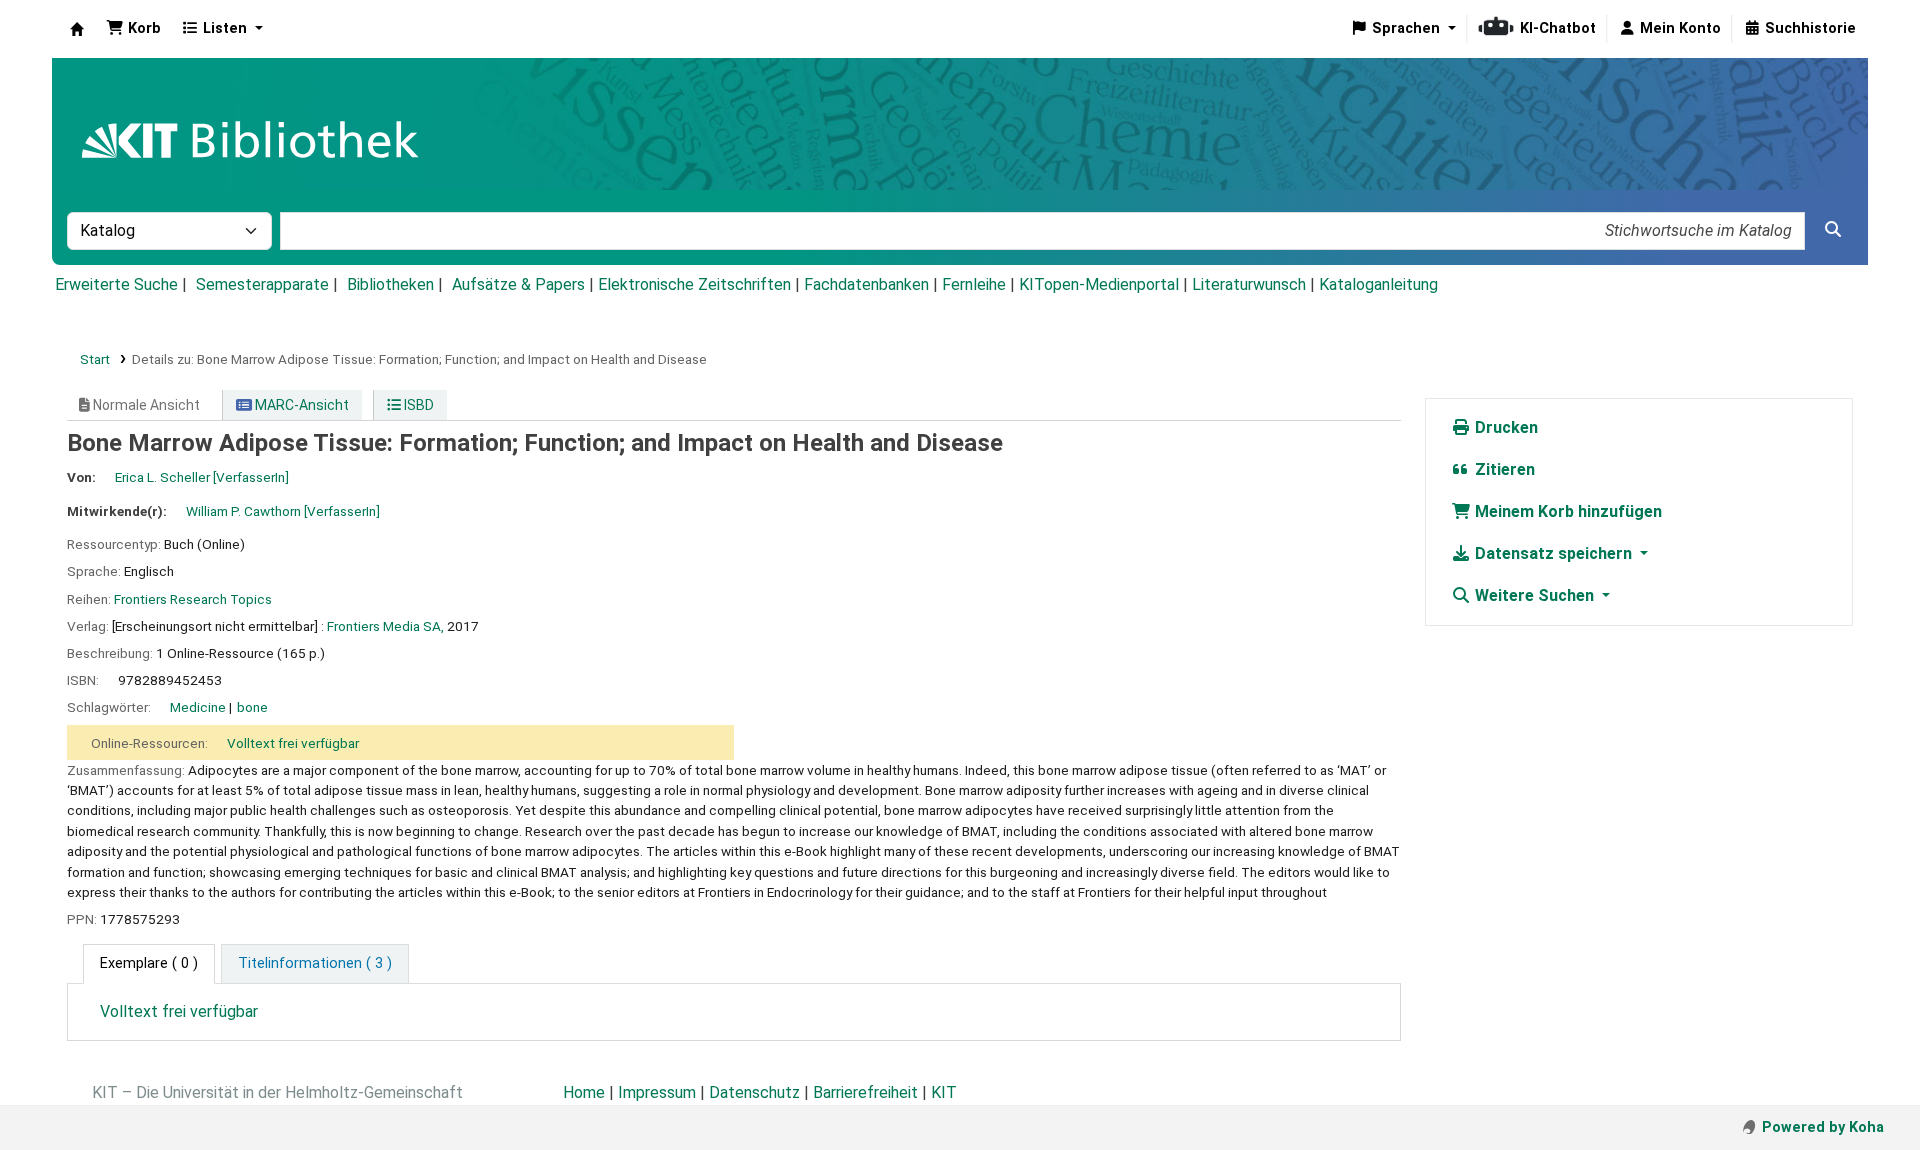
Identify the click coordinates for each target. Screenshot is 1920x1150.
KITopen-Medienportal (1099, 284)
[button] (133, 29)
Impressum (657, 1092)
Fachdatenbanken (866, 284)
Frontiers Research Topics (193, 599)
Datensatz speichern (1553, 553)
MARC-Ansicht (300, 405)
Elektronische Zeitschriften (694, 284)
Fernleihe (974, 284)
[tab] (315, 964)
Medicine (198, 707)
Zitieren (1503, 469)
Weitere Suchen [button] (1534, 595)
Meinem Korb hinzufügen (1566, 511)
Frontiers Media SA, (385, 626)
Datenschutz (754, 1092)
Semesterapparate (262, 284)
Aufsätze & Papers (518, 284)
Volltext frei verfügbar (293, 743)
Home (584, 1092)
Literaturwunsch (1249, 284)
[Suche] (1833, 230)
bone (252, 707)
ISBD (417, 405)
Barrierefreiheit (865, 1092)
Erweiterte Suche (116, 284)
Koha (77, 29)
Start (95, 359)
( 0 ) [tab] (149, 963)
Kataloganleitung (1378, 284)
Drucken (1504, 427)
